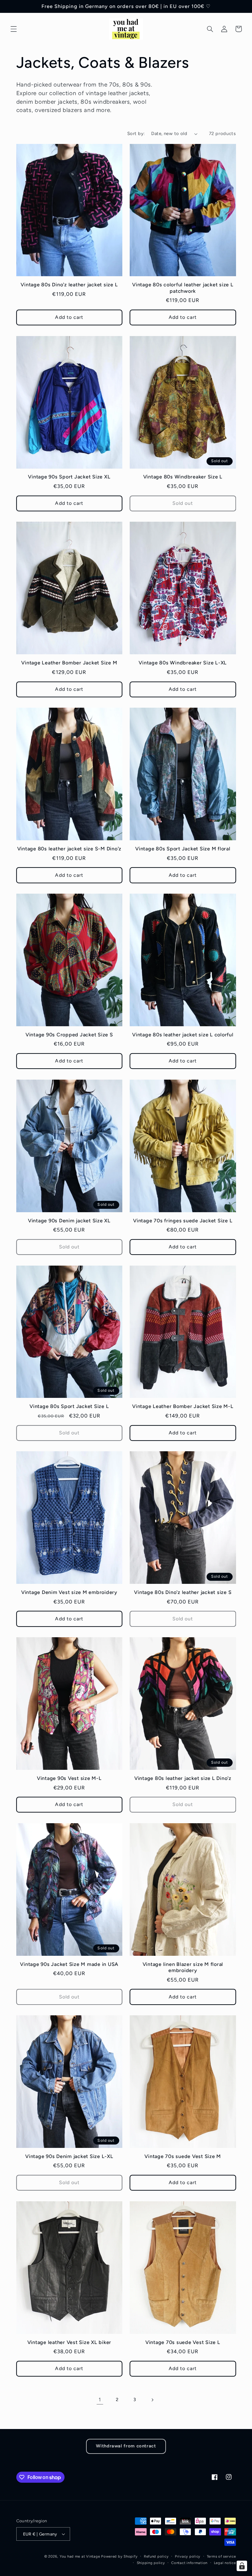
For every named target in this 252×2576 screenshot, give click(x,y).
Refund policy (156, 2556)
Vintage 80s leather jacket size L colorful (183, 1035)
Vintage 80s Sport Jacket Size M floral (183, 849)
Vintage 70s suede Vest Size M (183, 2156)
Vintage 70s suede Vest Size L (183, 2342)
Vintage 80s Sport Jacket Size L (69, 1406)
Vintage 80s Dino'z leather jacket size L (69, 285)
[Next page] (152, 2400)
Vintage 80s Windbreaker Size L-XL (183, 663)
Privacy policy (188, 2556)
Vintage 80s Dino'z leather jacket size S (183, 1592)
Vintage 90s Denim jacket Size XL (69, 1221)
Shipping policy (151, 2563)
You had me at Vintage (80, 2556)
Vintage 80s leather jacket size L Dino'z (183, 1778)
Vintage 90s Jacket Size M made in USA (69, 1964)
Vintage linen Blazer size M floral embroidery (183, 1967)
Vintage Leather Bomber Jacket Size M (69, 663)
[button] (14, 29)
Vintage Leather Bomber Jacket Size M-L (183, 1406)
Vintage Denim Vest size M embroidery (69, 1592)
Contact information (189, 2563)
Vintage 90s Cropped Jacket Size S (69, 1035)
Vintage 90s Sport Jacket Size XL (69, 477)
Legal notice (225, 2563)
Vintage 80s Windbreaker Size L (183, 477)
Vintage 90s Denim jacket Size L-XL (69, 2156)
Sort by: (136, 133)
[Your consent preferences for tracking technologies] (242, 2566)
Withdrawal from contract (126, 2446)
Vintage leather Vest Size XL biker (69, 2342)
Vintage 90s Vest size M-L (69, 1778)
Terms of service (221, 2556)
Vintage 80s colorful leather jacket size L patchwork (183, 288)
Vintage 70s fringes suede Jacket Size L (183, 1221)
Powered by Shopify (119, 2556)
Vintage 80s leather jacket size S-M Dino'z (69, 849)
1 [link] (100, 2400)
